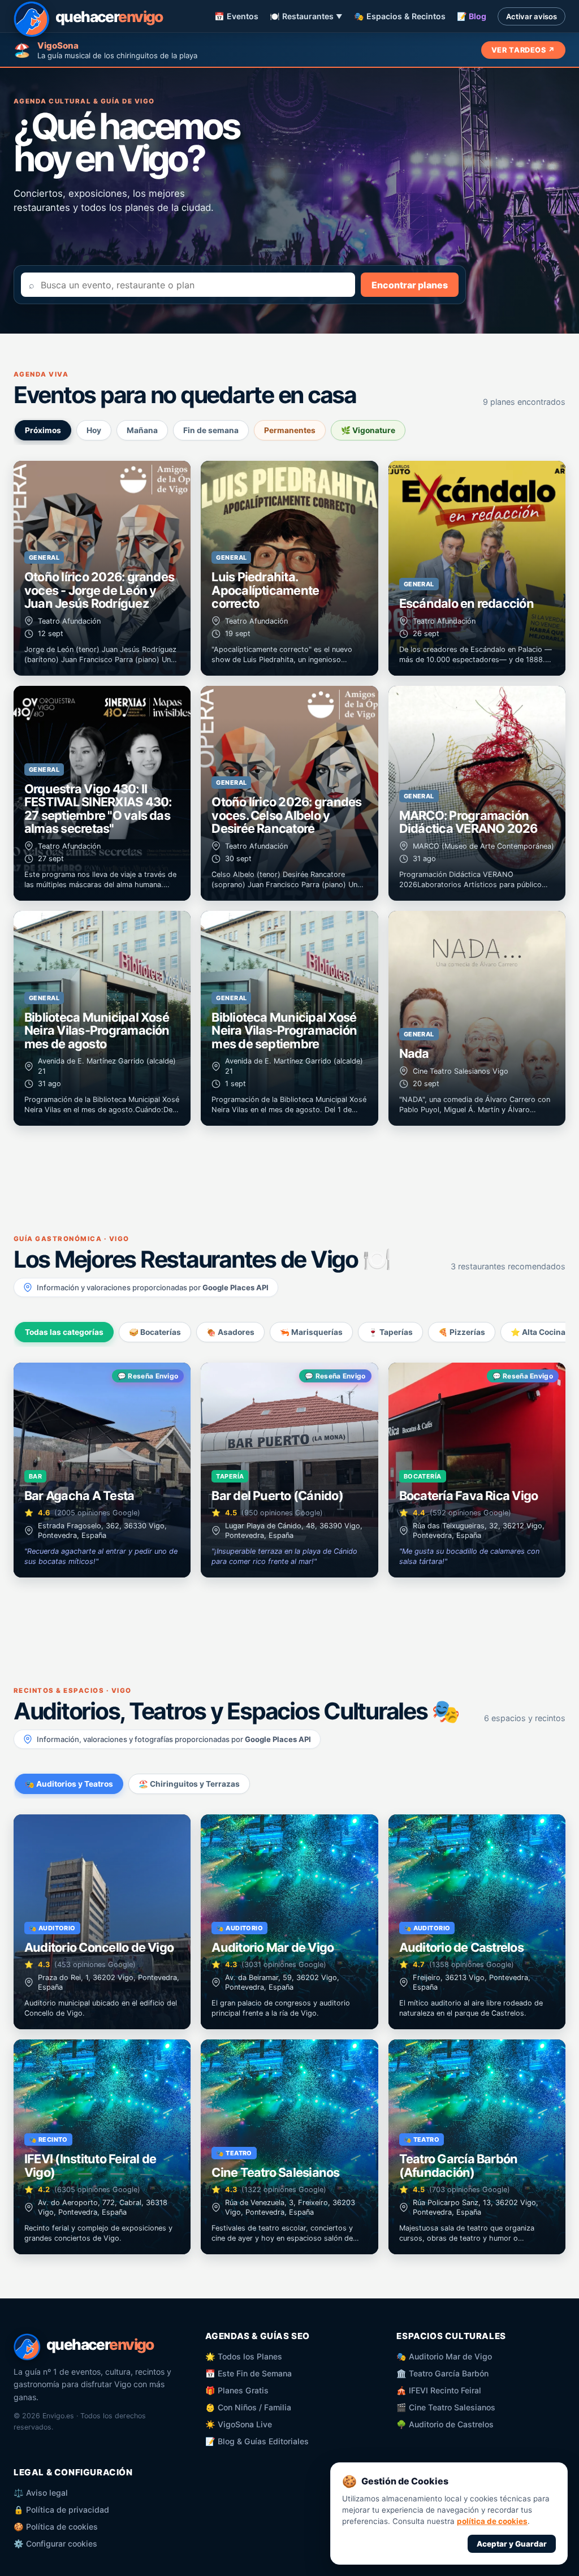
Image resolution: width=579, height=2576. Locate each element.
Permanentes (290, 430)
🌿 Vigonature (368, 430)
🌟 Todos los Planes (244, 2356)
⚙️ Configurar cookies (55, 2543)
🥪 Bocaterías (155, 1332)
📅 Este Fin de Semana (249, 2373)
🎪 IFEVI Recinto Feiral (439, 2390)
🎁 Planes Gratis (237, 2390)
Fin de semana (211, 430)
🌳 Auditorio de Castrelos (445, 2424)
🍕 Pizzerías (462, 1332)
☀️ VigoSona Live (239, 2424)
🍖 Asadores (230, 1332)
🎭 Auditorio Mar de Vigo (444, 2356)
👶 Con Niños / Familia (248, 2407)
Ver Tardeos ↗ (523, 50)
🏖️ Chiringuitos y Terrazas (189, 1784)
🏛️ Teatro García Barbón (442, 2373)
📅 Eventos (236, 16)
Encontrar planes (410, 285)
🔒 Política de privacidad (61, 2510)
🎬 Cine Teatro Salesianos (446, 2407)
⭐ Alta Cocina (538, 1332)
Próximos (43, 430)
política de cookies (492, 2521)
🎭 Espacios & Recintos (400, 16)
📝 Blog (472, 16)
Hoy (94, 430)
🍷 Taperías (390, 1332)
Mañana (142, 430)
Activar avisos (532, 16)
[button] (102, 568)
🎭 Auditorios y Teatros (69, 1784)
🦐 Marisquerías (311, 1332)
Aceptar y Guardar (512, 2544)
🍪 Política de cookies (56, 2527)
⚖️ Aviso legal (41, 2493)
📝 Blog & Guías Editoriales (257, 2441)
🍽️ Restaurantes (306, 16)
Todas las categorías (64, 1332)
